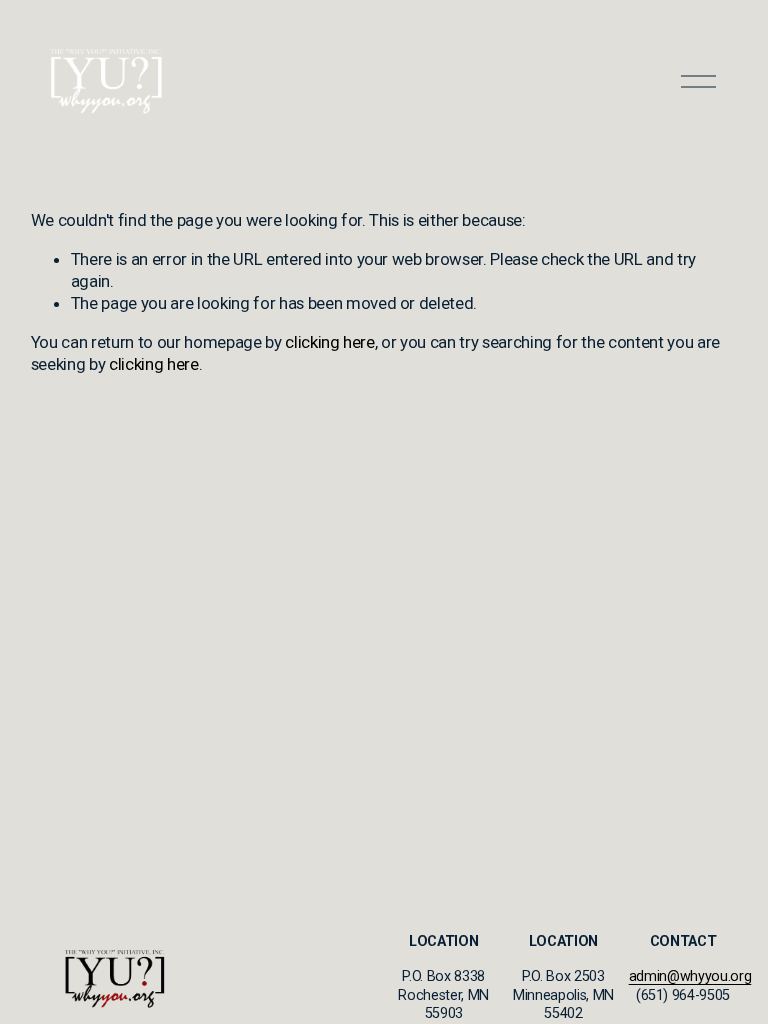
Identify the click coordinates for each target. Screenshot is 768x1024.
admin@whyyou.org (690, 976)
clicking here (330, 342)
